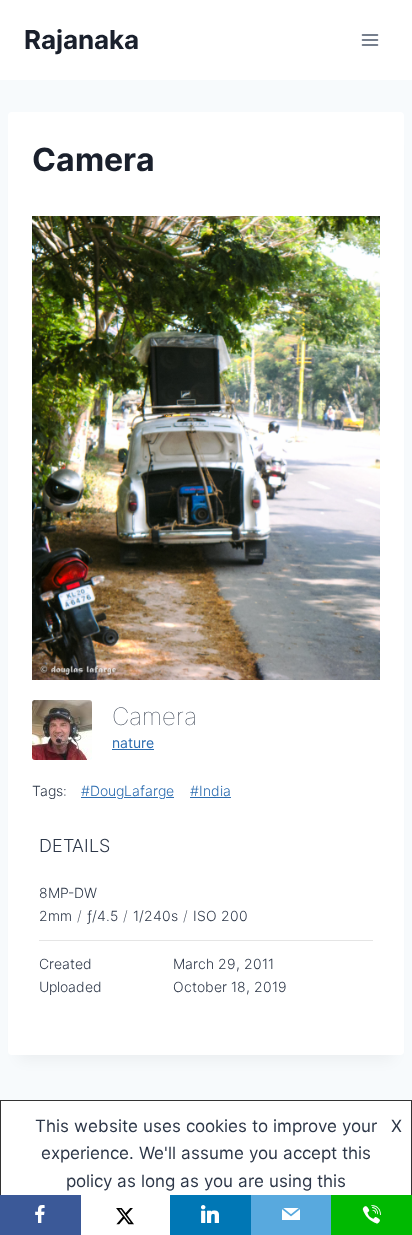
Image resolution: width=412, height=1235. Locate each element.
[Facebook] (40, 1215)
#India (210, 790)
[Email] (291, 1215)
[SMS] (371, 1215)
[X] (126, 1215)
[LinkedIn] (210, 1215)
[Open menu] (369, 39)
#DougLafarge (127, 790)
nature (133, 742)
